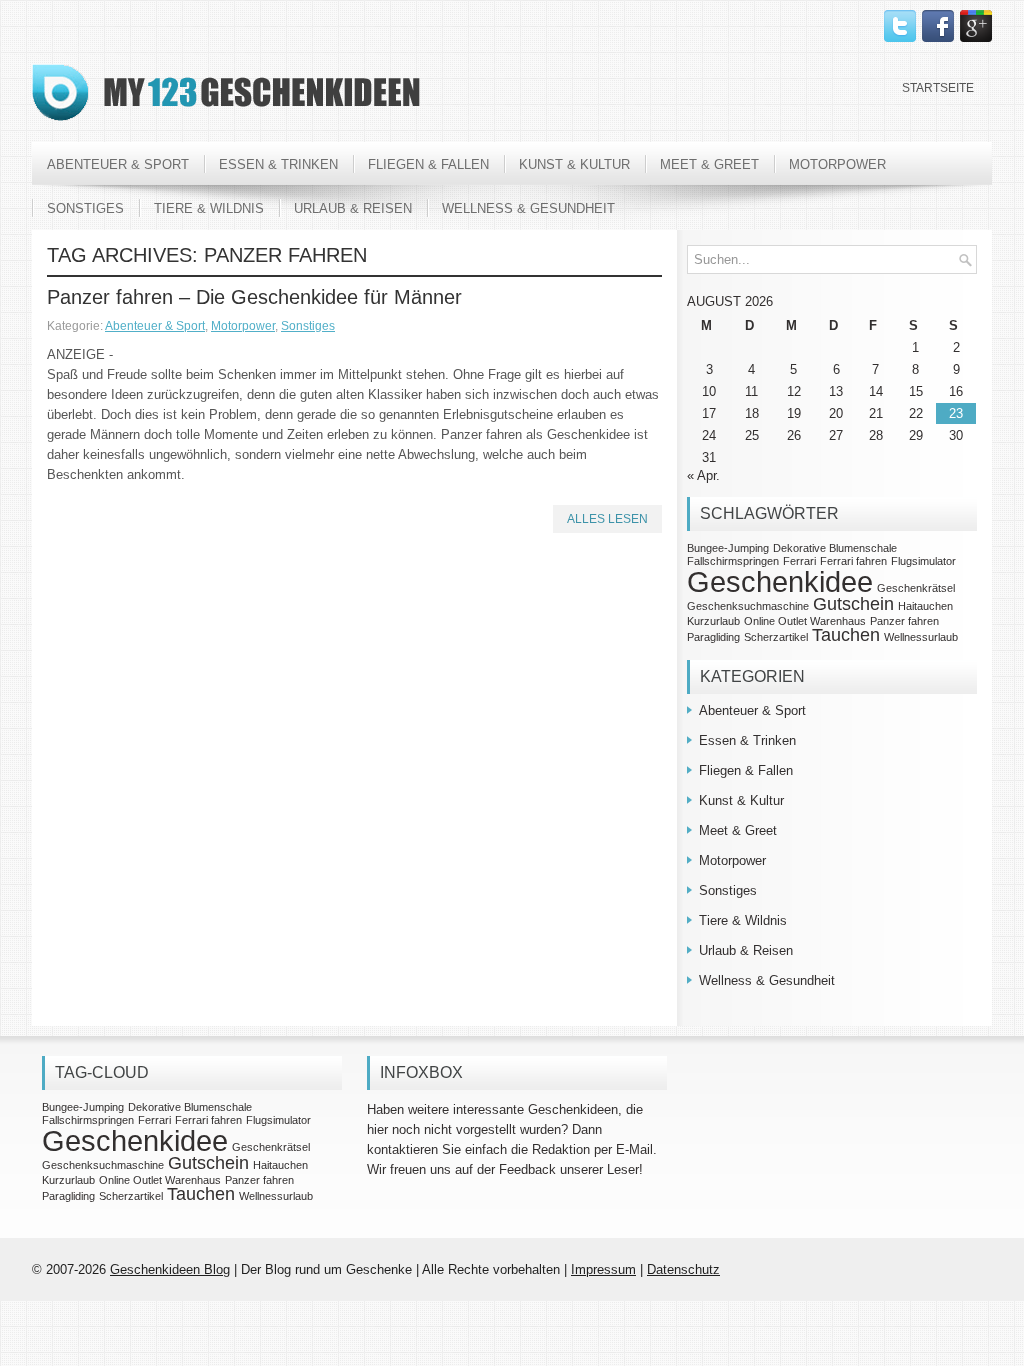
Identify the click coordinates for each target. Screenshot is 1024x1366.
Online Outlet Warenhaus (805, 621)
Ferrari (799, 561)
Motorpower (837, 164)
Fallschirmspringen (733, 561)
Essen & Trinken (278, 164)
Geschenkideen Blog (170, 1269)
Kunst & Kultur (574, 164)
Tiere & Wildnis (209, 208)
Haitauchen (925, 606)
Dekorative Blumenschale (835, 548)
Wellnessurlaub (921, 637)
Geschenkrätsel (916, 588)
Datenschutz (683, 1269)
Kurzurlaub (713, 621)
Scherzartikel (776, 637)
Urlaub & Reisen (353, 208)
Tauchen (846, 635)
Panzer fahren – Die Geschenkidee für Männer (254, 297)
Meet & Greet (709, 164)
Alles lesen (607, 519)
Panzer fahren (904, 621)
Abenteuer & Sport (118, 164)
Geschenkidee (780, 581)
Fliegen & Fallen (428, 164)
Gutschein (853, 604)
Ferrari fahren (853, 561)
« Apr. (703, 475)
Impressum (603, 1269)
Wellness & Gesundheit (528, 208)
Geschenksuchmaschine (748, 606)
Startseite (938, 88)
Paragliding (713, 637)
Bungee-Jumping (728, 548)
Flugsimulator (923, 561)
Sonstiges (85, 208)
